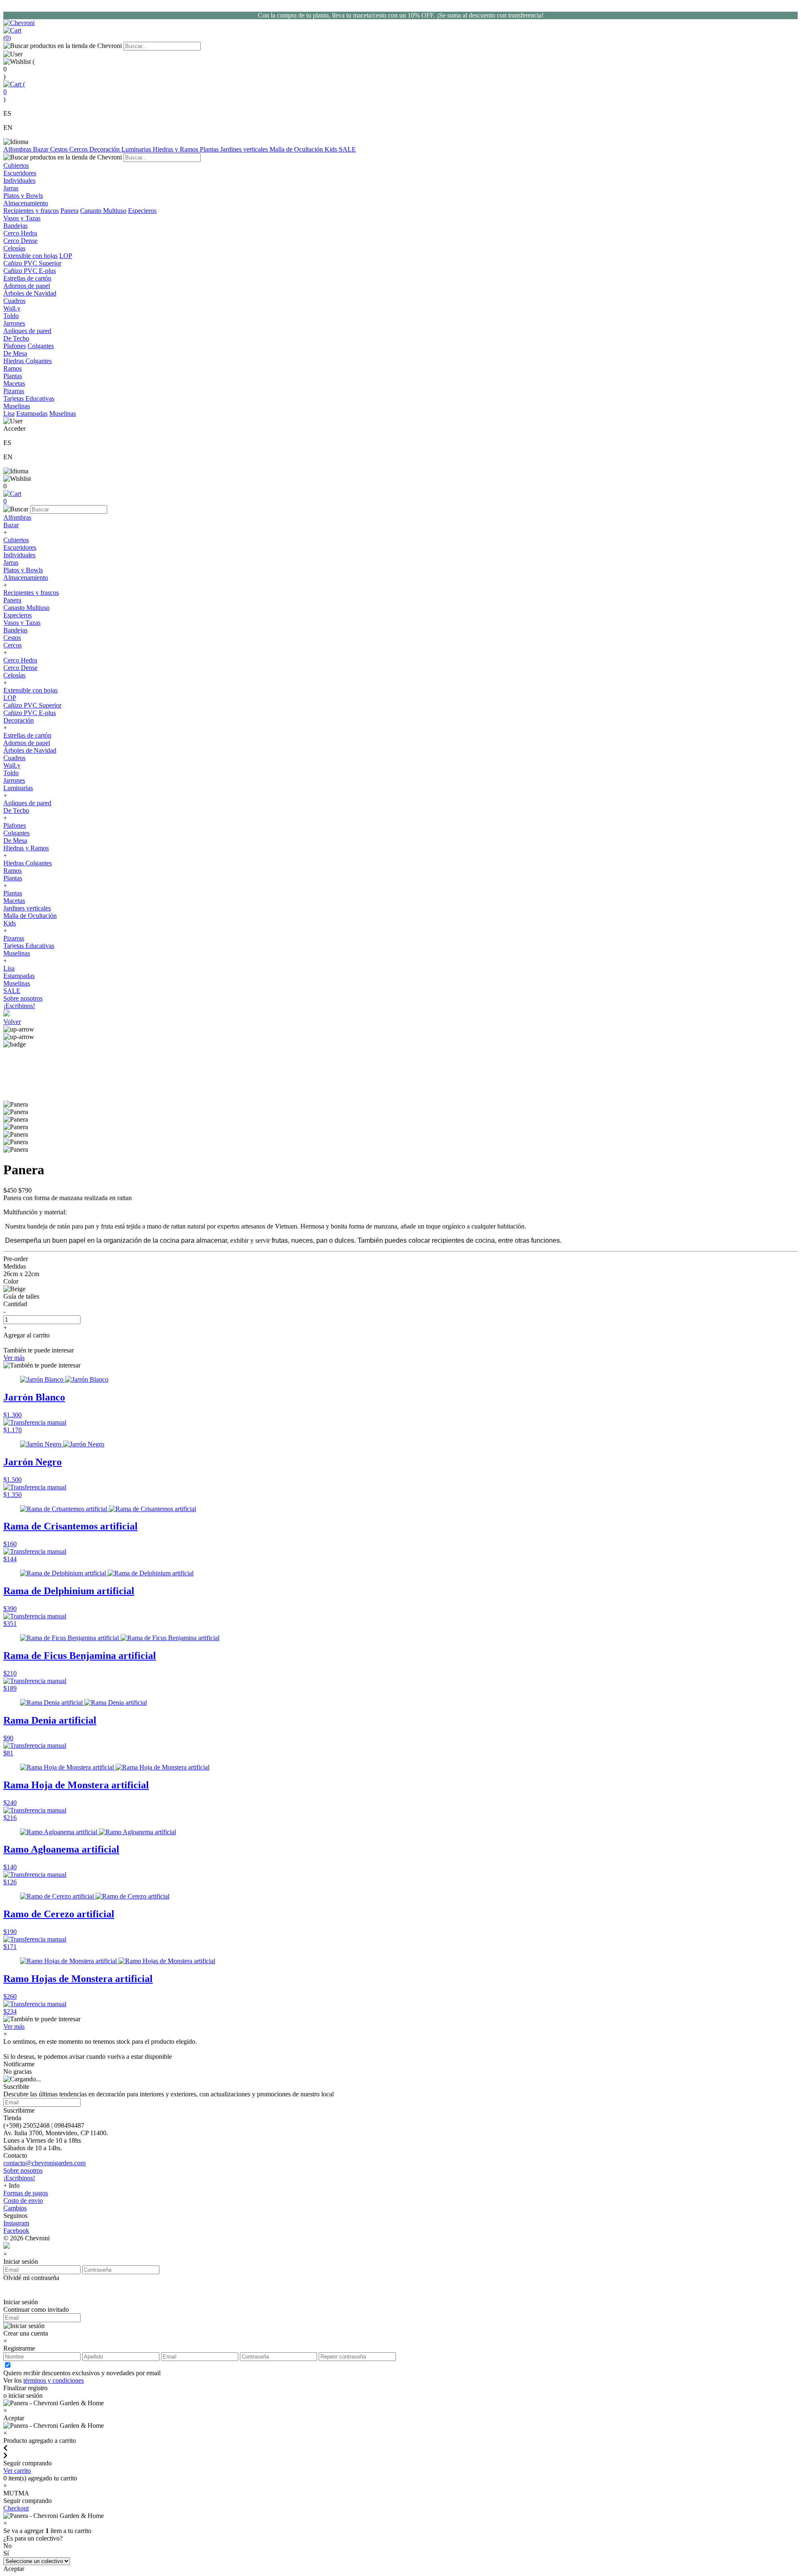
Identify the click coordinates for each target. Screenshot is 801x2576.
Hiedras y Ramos (176, 149)
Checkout (16, 2508)
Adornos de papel (27, 743)
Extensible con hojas (30, 256)
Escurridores (20, 547)
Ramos (13, 871)
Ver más (14, 1358)
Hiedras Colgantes (28, 863)
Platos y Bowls (23, 570)
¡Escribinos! (19, 1006)
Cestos (60, 149)
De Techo (16, 810)
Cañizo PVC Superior (32, 705)
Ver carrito (17, 2471)
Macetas (14, 901)
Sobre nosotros (23, 998)
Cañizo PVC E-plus (30, 713)
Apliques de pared (27, 803)
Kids (332, 149)
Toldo (11, 773)
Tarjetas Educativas (29, 946)
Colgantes (41, 346)
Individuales (19, 555)
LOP (66, 256)
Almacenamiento (26, 578)
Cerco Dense (20, 668)
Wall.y (12, 765)
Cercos (79, 149)
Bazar (42, 149)
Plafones (15, 346)
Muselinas (63, 413)
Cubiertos (16, 540)
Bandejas (15, 630)
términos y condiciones (54, 2380)
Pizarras (14, 938)
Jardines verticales (245, 149)
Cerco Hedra (20, 660)
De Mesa (15, 841)
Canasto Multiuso (103, 211)
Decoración (105, 149)
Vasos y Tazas (22, 623)
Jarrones (14, 780)
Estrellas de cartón (27, 735)
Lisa (9, 413)
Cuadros (14, 758)
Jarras (11, 562)
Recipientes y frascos (31, 211)
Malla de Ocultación (297, 149)
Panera (69, 211)
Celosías (14, 675)
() (14, 92)
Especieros (142, 211)
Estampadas (32, 413)
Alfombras (18, 149)
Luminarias (137, 149)
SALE (347, 149)
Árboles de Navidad (30, 750)
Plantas (210, 149)
